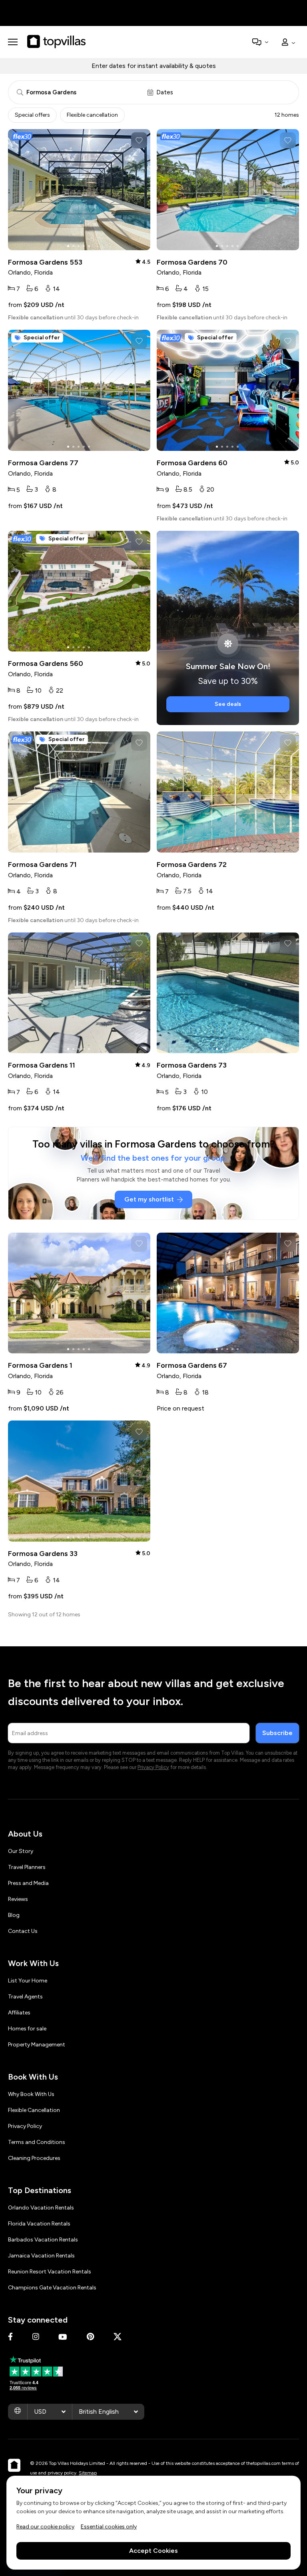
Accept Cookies (153, 2551)
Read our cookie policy (45, 2527)
